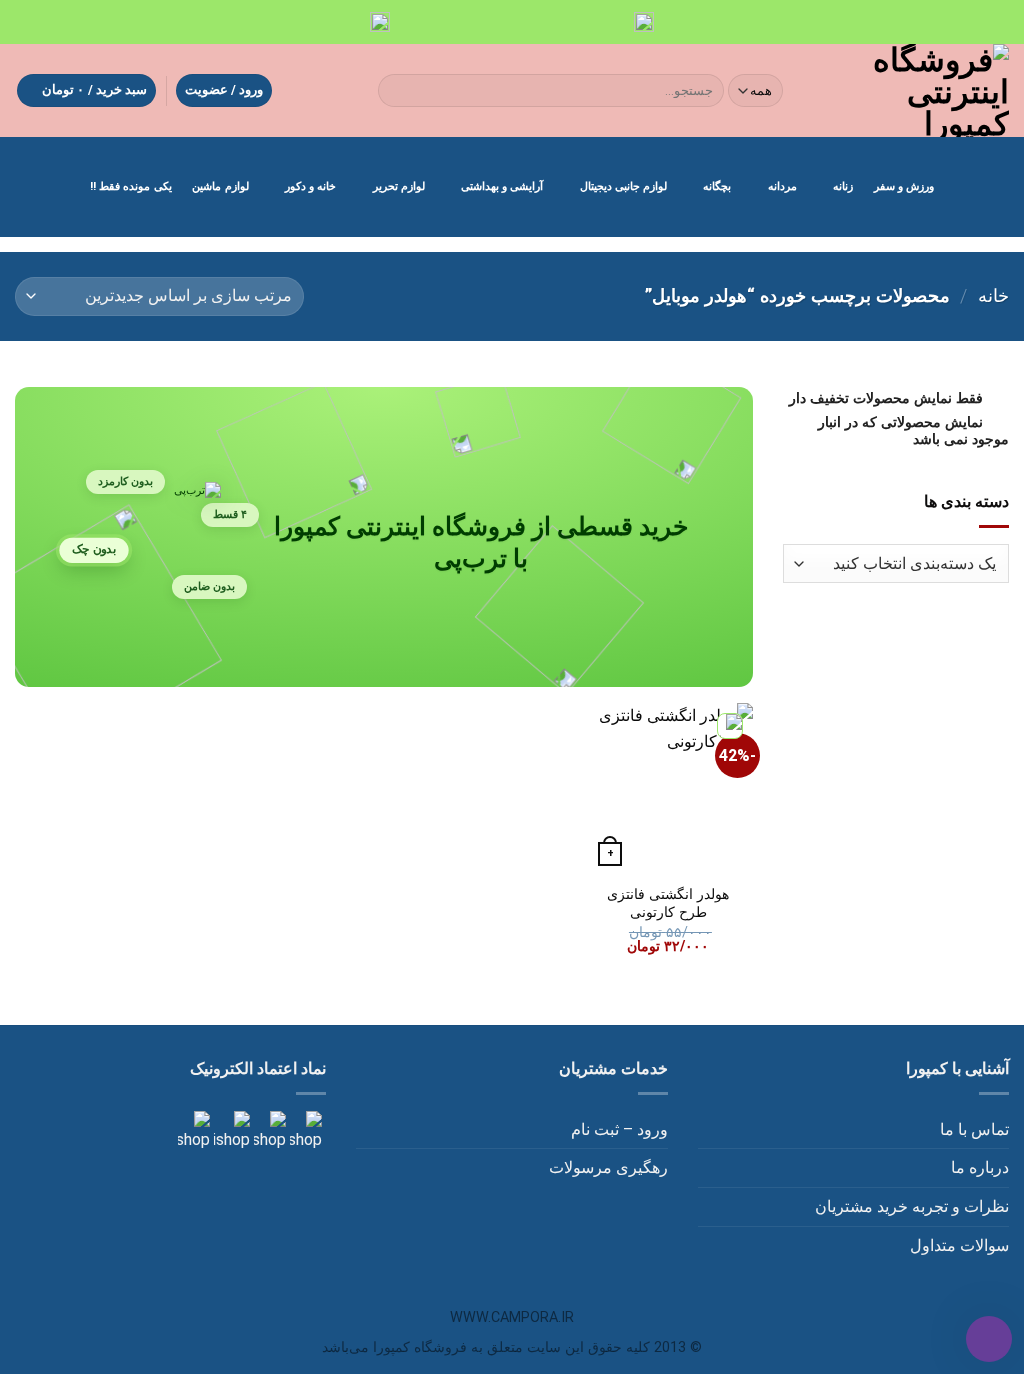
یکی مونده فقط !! (131, 186)
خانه (993, 295)
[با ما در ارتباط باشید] (194, 1130)
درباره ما (980, 1167)
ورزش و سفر (904, 186)
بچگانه (717, 186)
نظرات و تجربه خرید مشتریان (912, 1206)
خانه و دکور (310, 186)
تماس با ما (974, 1129)
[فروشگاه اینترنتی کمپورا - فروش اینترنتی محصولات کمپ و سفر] (913, 90)
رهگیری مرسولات (608, 1167)
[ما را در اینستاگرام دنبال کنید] (304, 1130)
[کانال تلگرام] (268, 1130)
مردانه (782, 186)
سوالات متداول (959, 1245)
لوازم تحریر (399, 186)
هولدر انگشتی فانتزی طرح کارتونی (668, 904)
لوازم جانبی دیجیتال (623, 186)
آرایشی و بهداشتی (502, 186)
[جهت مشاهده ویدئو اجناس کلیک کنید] (230, 1130)
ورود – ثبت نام (619, 1129)
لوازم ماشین (220, 186)
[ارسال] (397, 91)
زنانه (843, 186)
